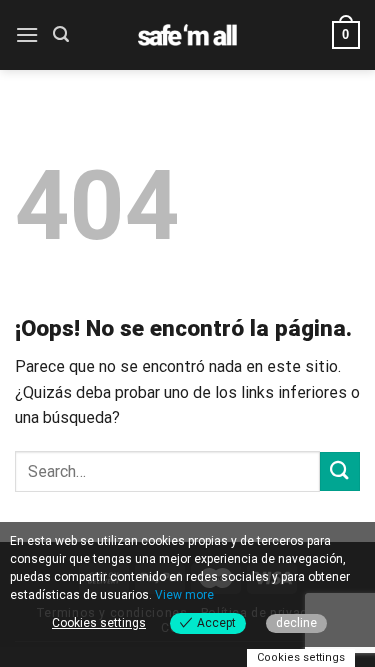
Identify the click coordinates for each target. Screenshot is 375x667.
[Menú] (27, 34)
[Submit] (340, 471)
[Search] (61, 34)
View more (184, 595)
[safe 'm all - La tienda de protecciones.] (188, 35)
